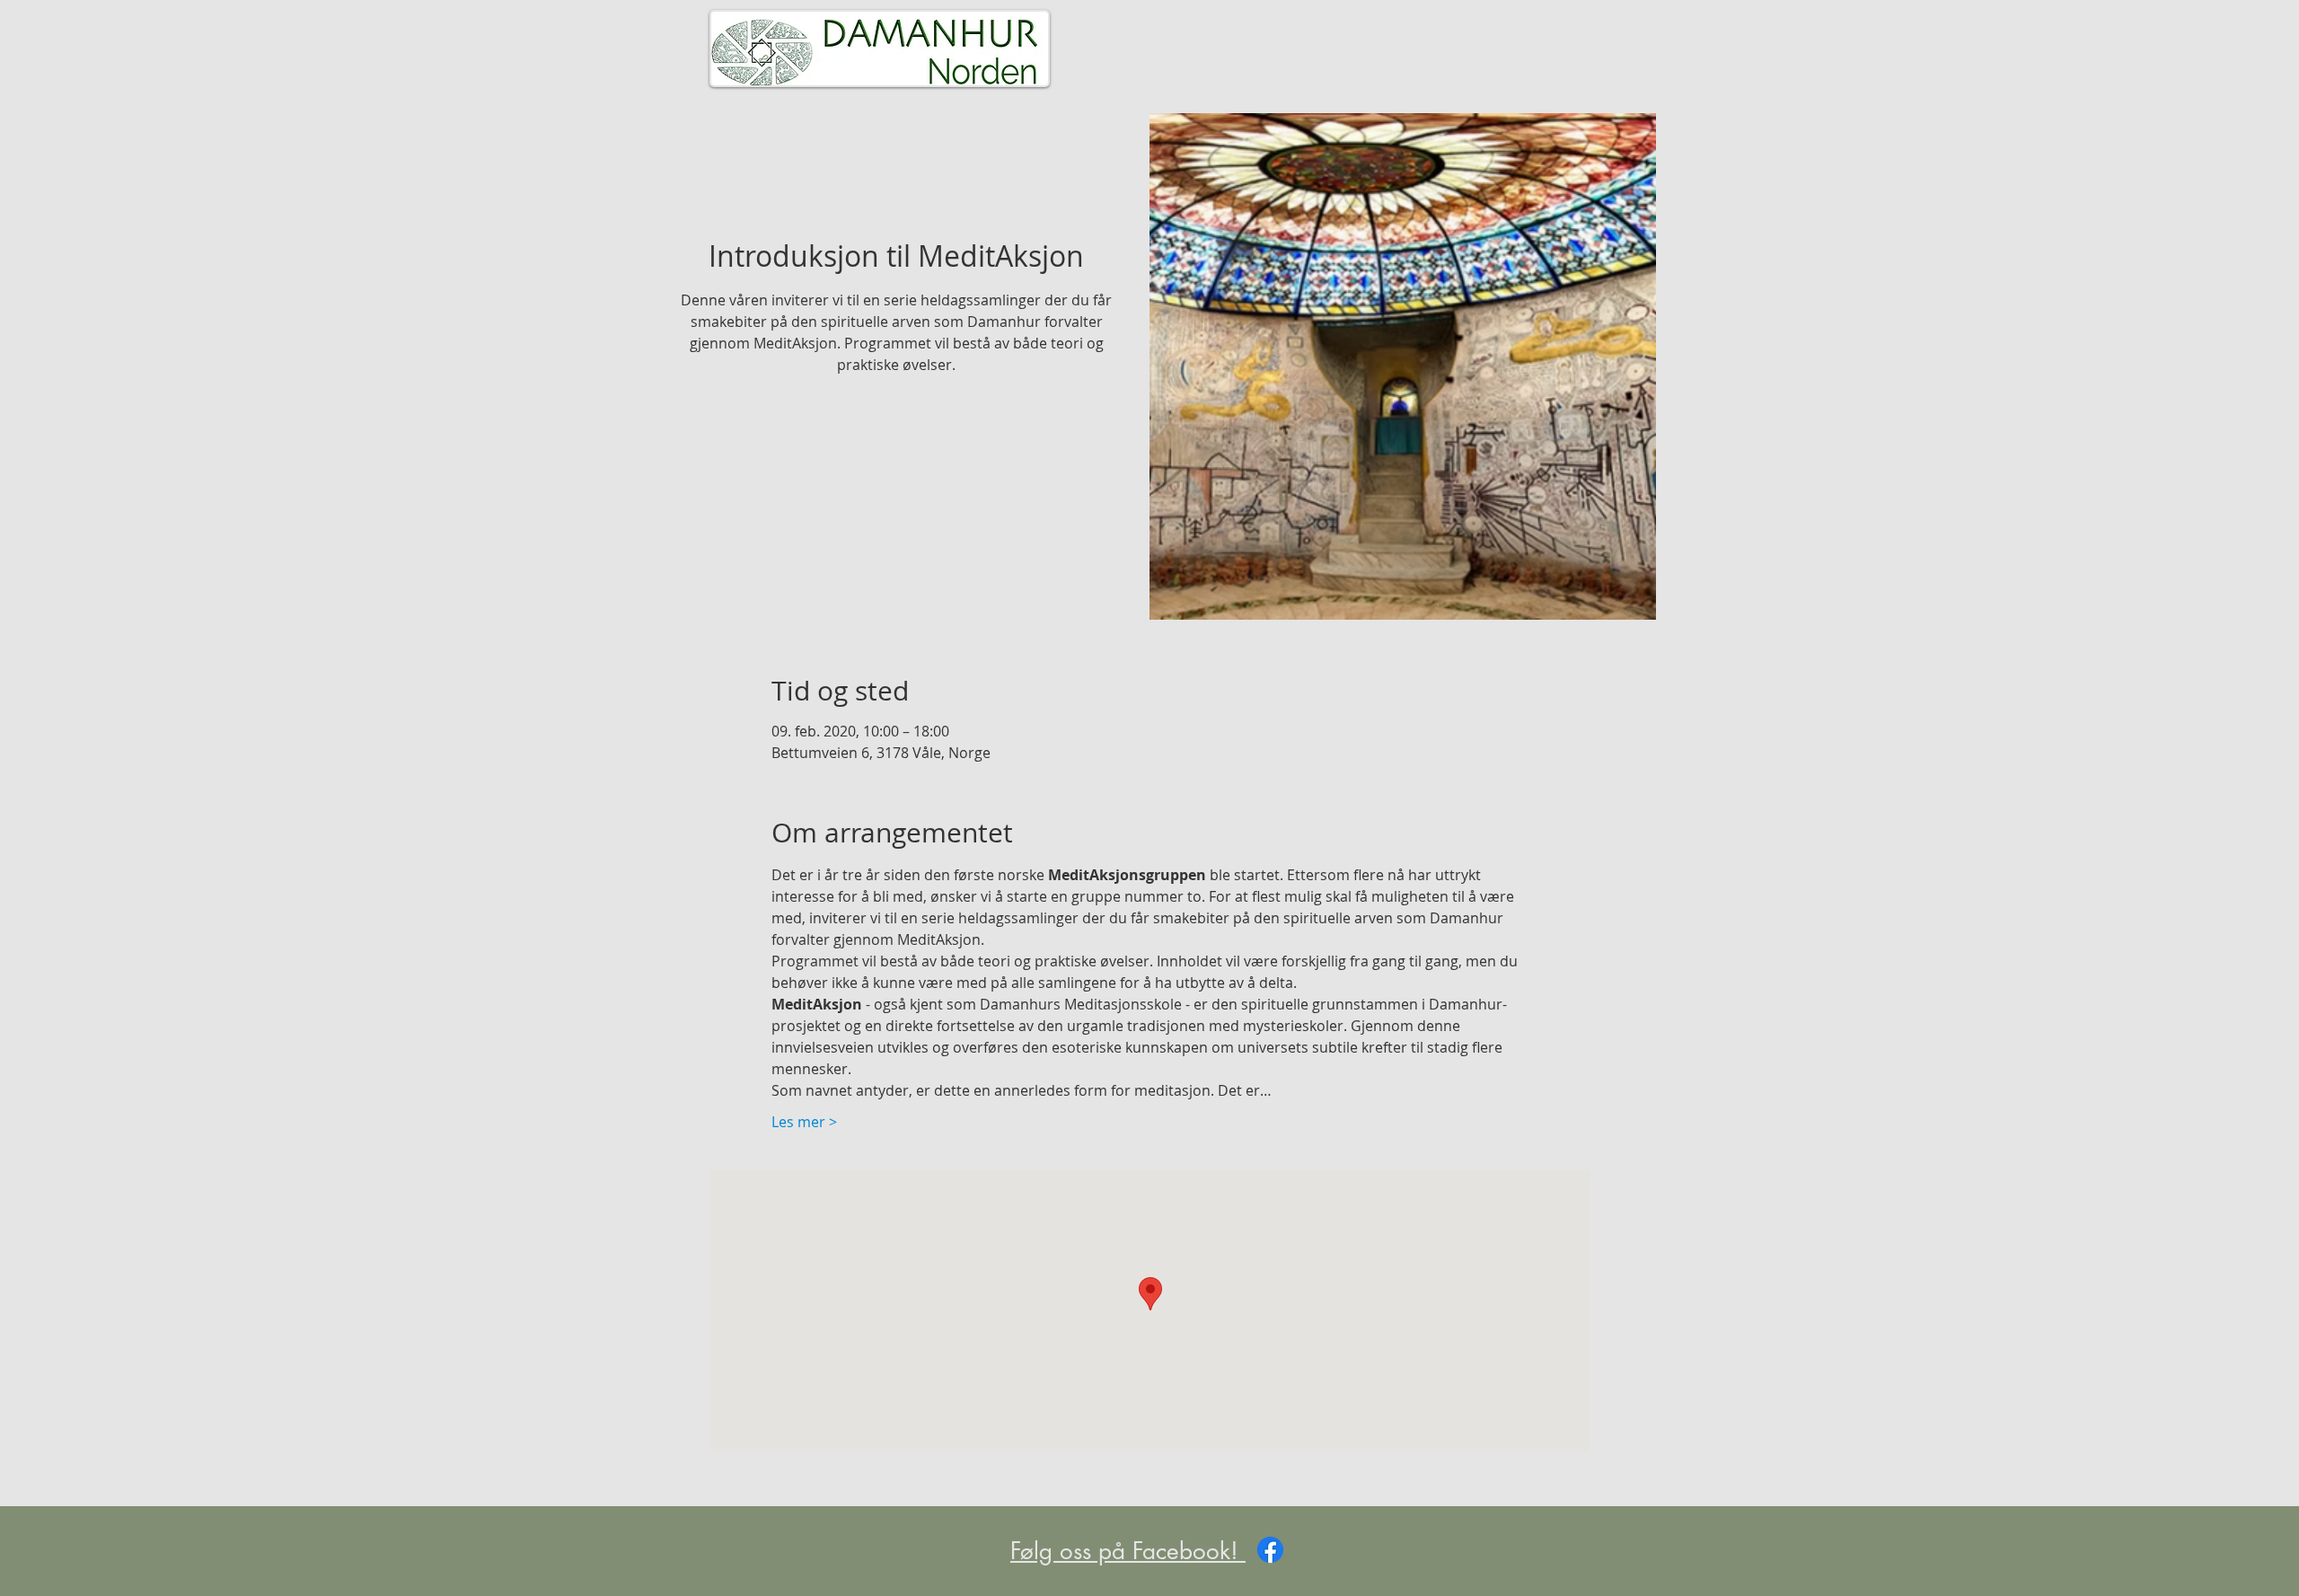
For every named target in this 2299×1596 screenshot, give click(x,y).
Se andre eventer (897, 464)
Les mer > (804, 1122)
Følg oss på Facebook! (1128, 1551)
